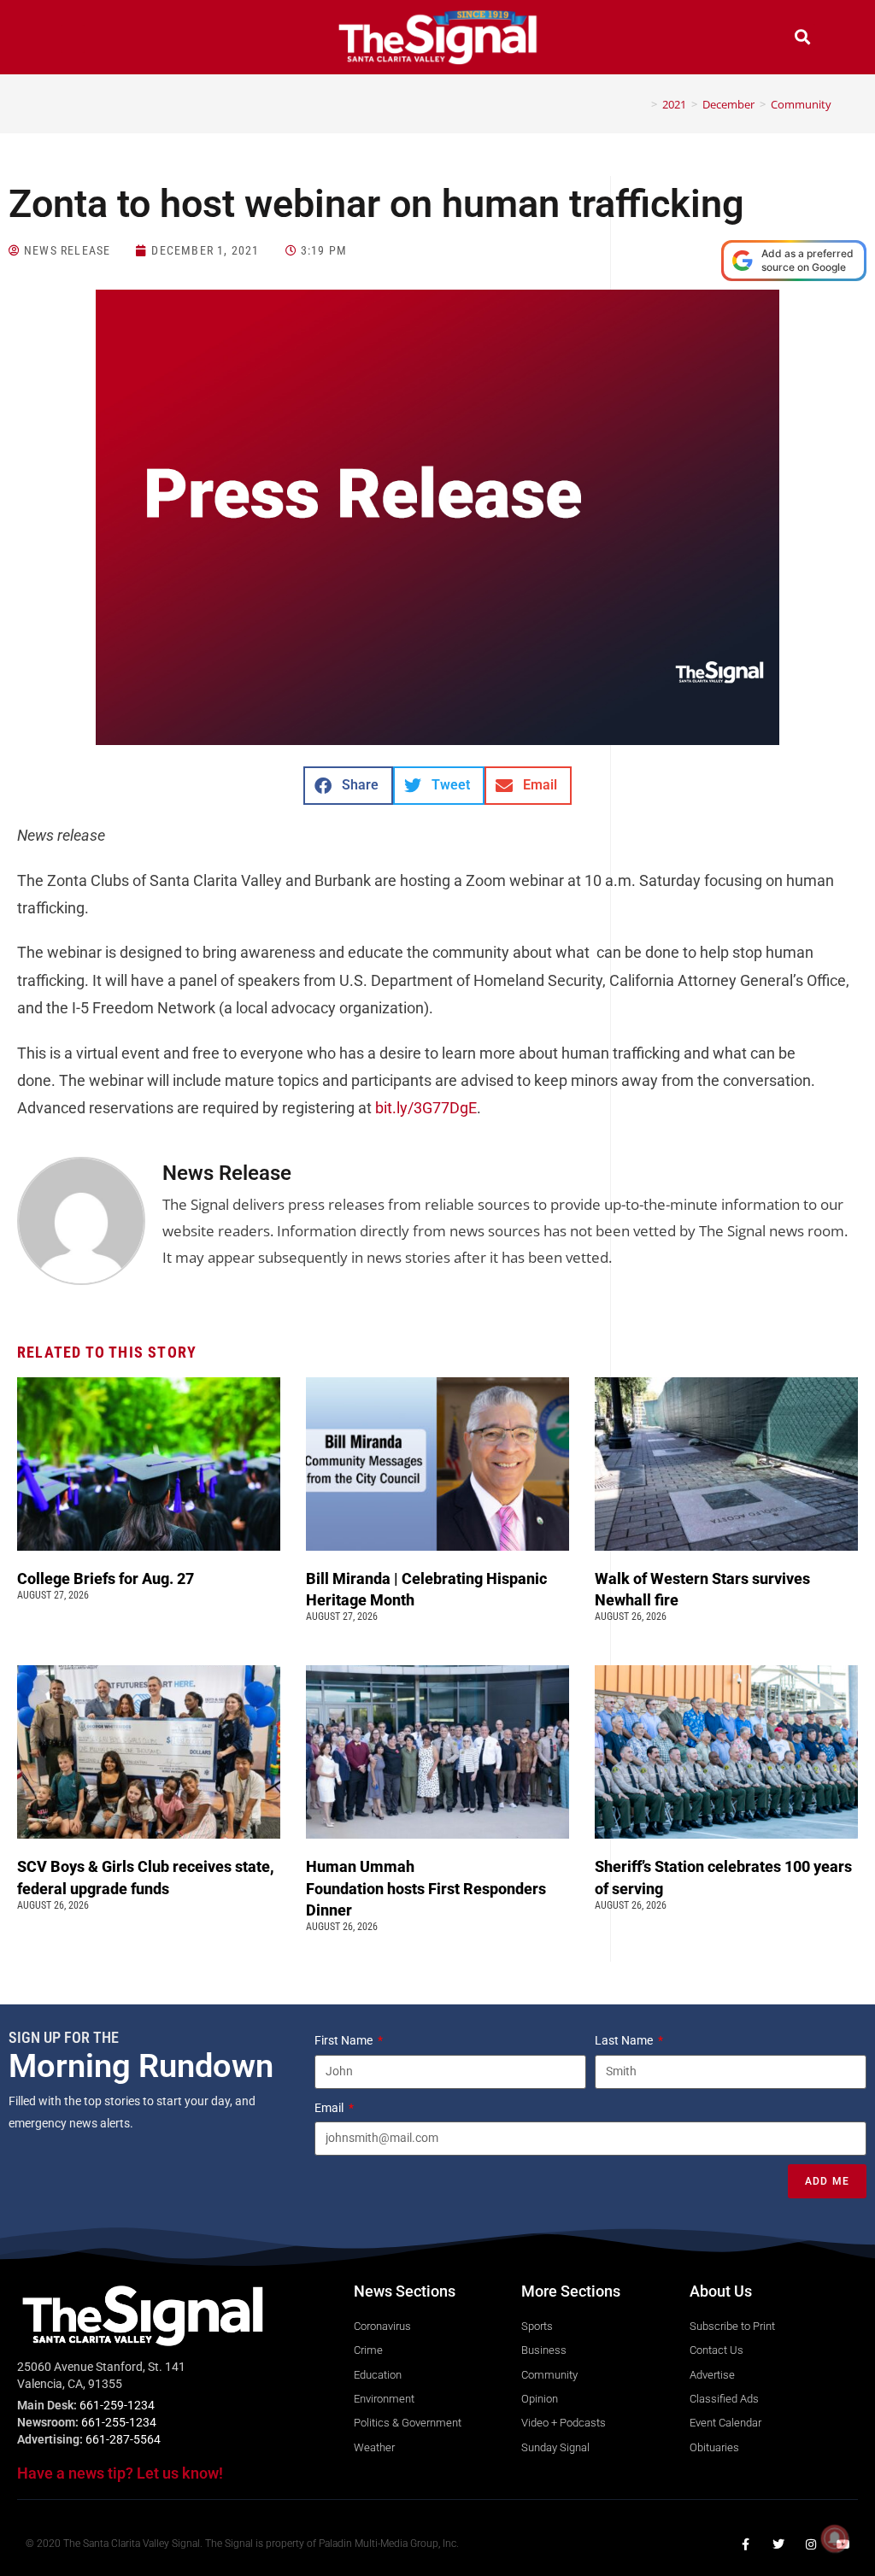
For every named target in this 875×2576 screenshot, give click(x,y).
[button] (73, 39)
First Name (345, 2040)
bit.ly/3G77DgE (426, 1108)
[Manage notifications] (835, 2538)
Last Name (625, 2040)
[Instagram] (811, 2544)
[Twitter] (778, 2544)
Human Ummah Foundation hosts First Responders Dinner (426, 1888)
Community (801, 104)
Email (330, 2108)
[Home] (642, 104)
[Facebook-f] (746, 2544)
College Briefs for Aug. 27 (106, 1578)
